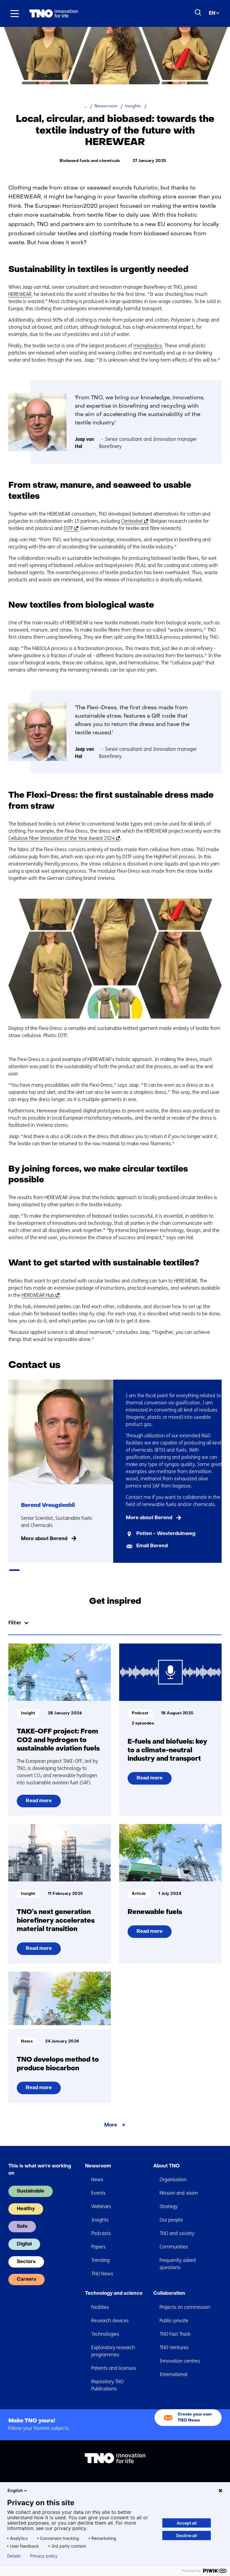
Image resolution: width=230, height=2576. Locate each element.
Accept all (187, 2523)
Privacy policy (44, 2556)
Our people (171, 2220)
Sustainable (31, 2191)
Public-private (174, 2321)
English (15, 2490)
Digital (24, 2244)
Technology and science (114, 2294)
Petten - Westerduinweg (166, 1534)
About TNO (167, 2166)
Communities (174, 2247)
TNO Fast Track (175, 2334)
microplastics (148, 346)
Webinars (101, 2206)
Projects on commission (185, 2307)
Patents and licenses (114, 2368)
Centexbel (134, 521)
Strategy (169, 2206)
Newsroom (98, 2166)
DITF (70, 528)
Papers (99, 2247)
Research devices (110, 2321)
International (174, 2374)
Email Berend (152, 1546)
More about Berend (44, 1539)
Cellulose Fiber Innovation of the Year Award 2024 (63, 838)
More (111, 2125)
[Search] (198, 13)
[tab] (14, 1570)
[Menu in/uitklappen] (15, 13)
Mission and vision (179, 2193)
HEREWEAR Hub (40, 1295)
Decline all (187, 2536)
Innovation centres (180, 2361)
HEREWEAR (20, 294)
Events (99, 2193)
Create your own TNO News (195, 2417)
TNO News (102, 2274)
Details (14, 2556)
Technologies (105, 2334)
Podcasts (101, 2233)
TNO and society (177, 2233)
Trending (100, 2260)
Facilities (100, 2307)
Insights (100, 2220)
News (97, 2180)
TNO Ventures (174, 2348)
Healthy (26, 2209)
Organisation (173, 2180)
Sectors (26, 2262)
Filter (15, 1623)
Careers (27, 2280)
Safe (22, 2227)
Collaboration (169, 2294)
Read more (39, 1803)
